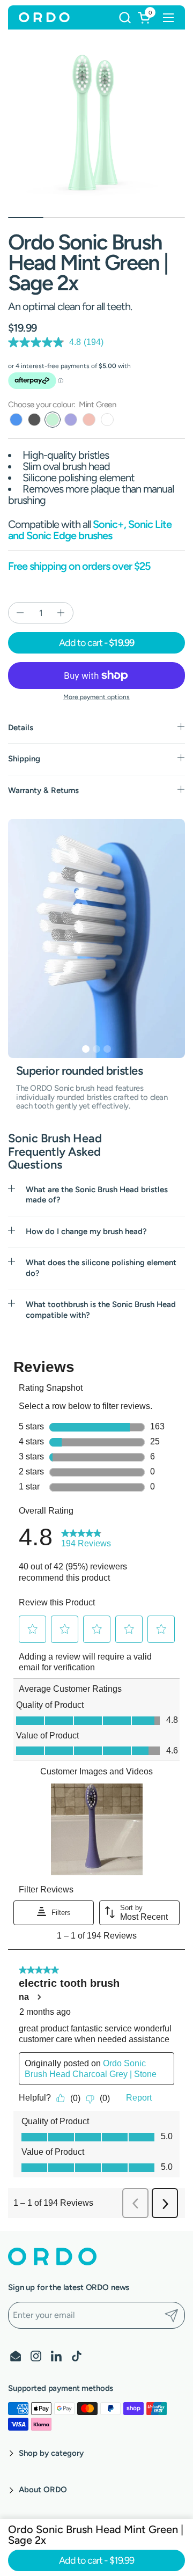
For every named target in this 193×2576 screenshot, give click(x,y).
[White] (107, 420)
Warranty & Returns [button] (43, 790)
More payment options (96, 697)
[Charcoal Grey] (34, 420)
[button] (125, 17)
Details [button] (21, 728)
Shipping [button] (24, 759)
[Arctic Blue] (16, 420)
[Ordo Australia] (44, 18)
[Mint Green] (53, 420)
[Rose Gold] (89, 420)
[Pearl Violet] (71, 420)
